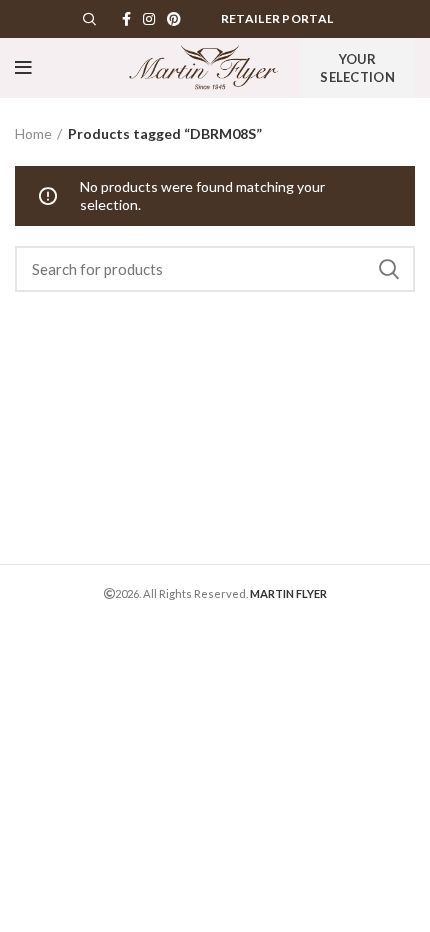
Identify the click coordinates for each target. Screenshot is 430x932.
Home (33, 133)
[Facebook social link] (126, 19)
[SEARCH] (388, 269)
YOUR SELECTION (357, 68)
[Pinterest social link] (174, 19)
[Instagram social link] (149, 19)
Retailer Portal (277, 18)
